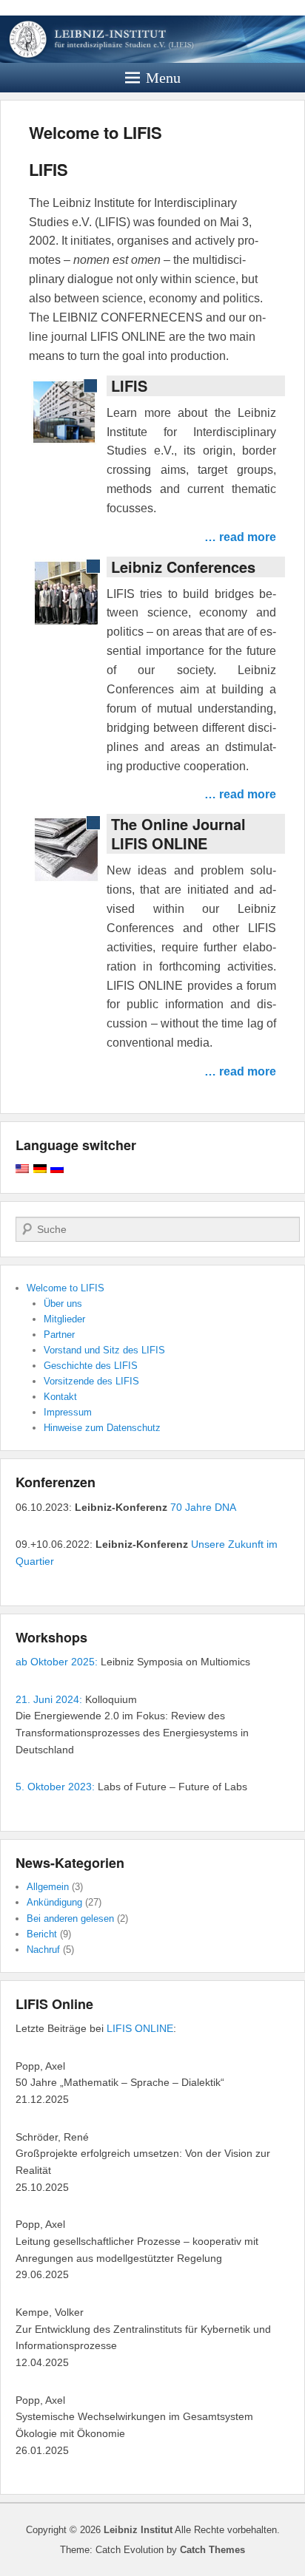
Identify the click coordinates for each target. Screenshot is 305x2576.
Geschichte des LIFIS (91, 1366)
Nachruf (43, 1950)
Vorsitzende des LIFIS (91, 1381)
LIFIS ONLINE (140, 2028)
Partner (59, 1335)
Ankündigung (54, 1902)
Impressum (68, 1412)
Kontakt (60, 1397)
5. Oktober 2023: (55, 1787)
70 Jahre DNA (203, 1507)
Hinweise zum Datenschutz (102, 1428)
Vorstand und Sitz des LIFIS (104, 1350)
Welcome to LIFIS (95, 132)
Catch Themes (212, 2550)
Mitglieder (64, 1319)
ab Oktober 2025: (57, 1662)
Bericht (42, 1934)
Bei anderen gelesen (70, 1919)
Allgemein (48, 1887)
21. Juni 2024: (49, 1699)
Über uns (63, 1304)
